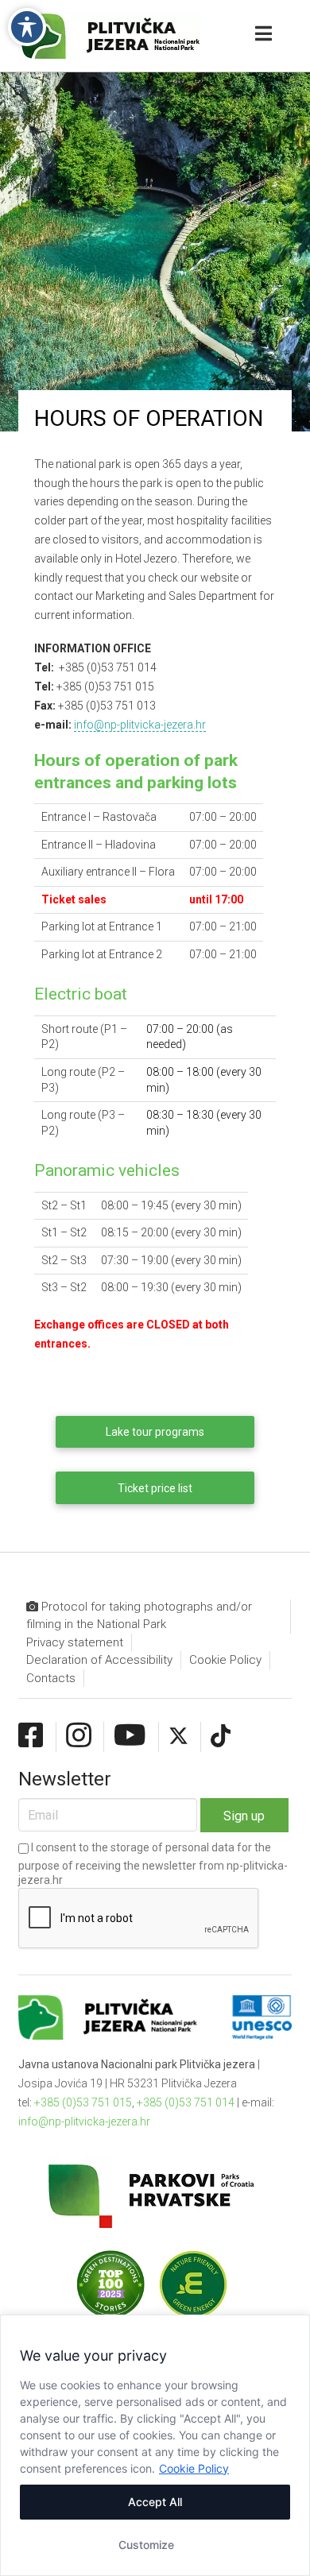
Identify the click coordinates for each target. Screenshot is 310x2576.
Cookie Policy (194, 2468)
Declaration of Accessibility (99, 1660)
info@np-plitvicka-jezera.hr (140, 725)
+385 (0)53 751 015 (83, 2102)
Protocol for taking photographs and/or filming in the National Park (139, 1616)
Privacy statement (75, 1642)
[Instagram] (79, 1736)
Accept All (155, 2502)
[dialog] (155, 2445)
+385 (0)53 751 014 (186, 2102)
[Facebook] (31, 1736)
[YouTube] (130, 1736)
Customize (146, 2545)
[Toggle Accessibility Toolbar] (27, 27)
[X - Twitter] (178, 1736)
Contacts (51, 1678)
